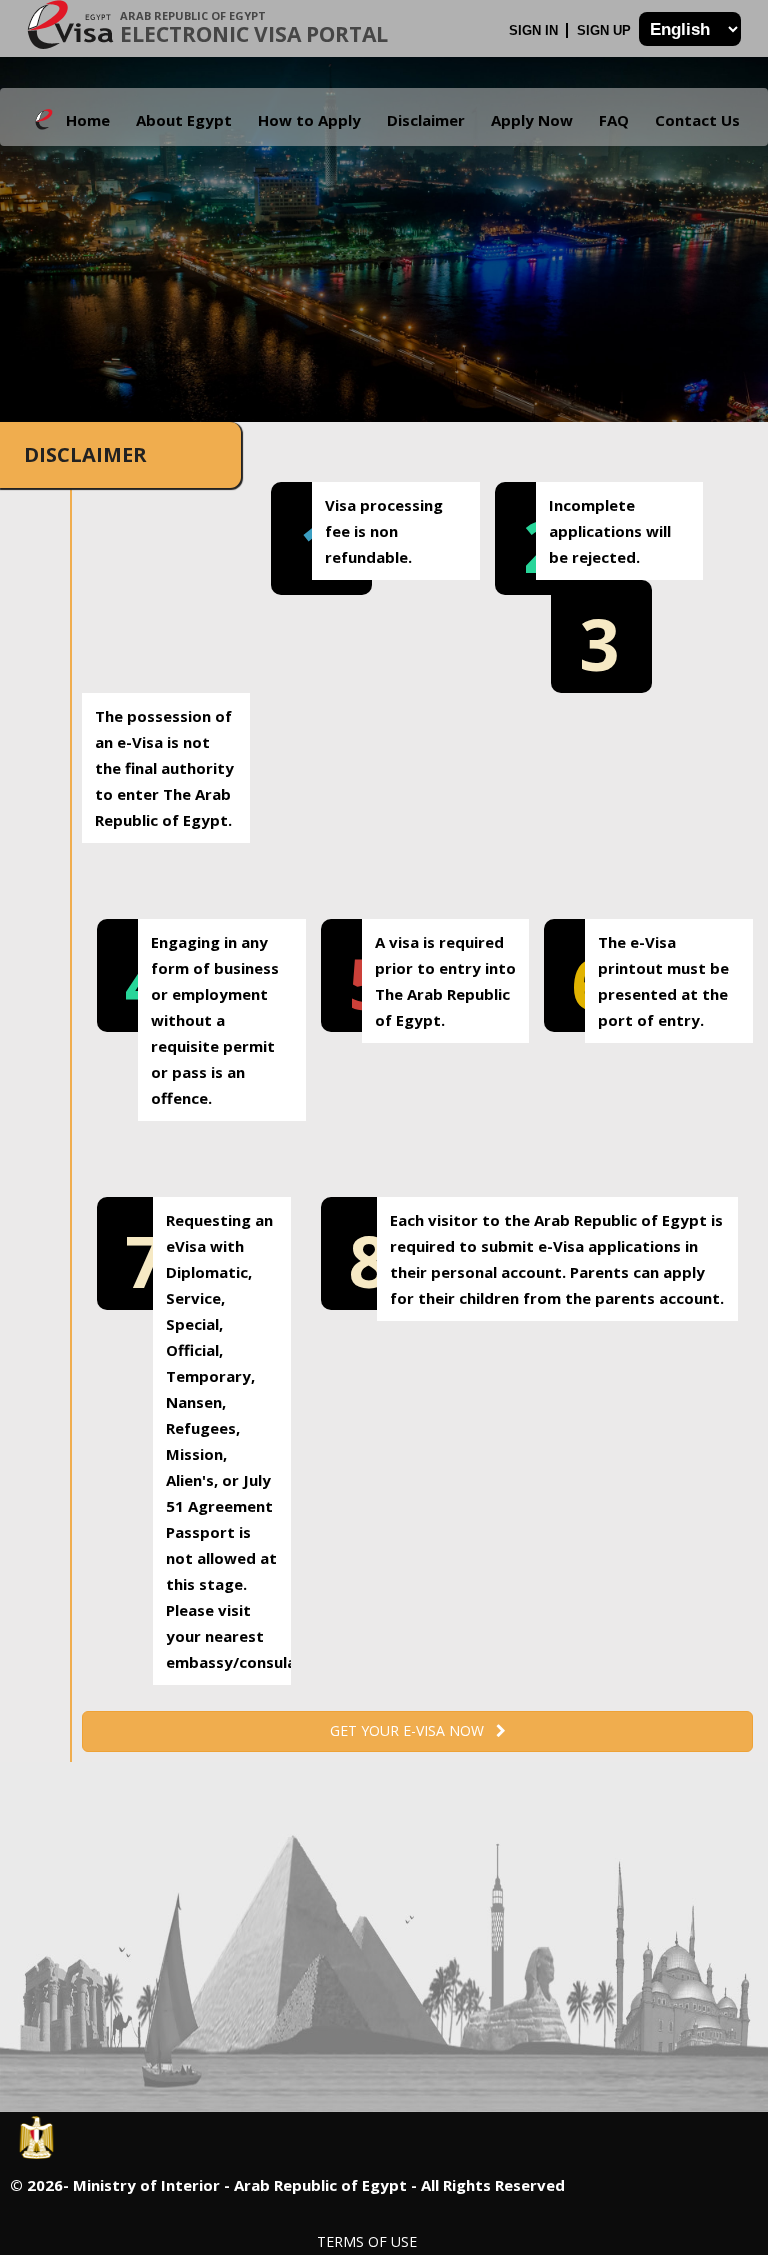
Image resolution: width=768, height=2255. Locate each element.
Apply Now (532, 120)
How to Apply (309, 120)
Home (88, 120)
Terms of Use (367, 2241)
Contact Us (697, 120)
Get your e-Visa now (413, 1730)
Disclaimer (426, 120)
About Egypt (184, 120)
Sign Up (606, 30)
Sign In (535, 30)
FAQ (614, 120)
